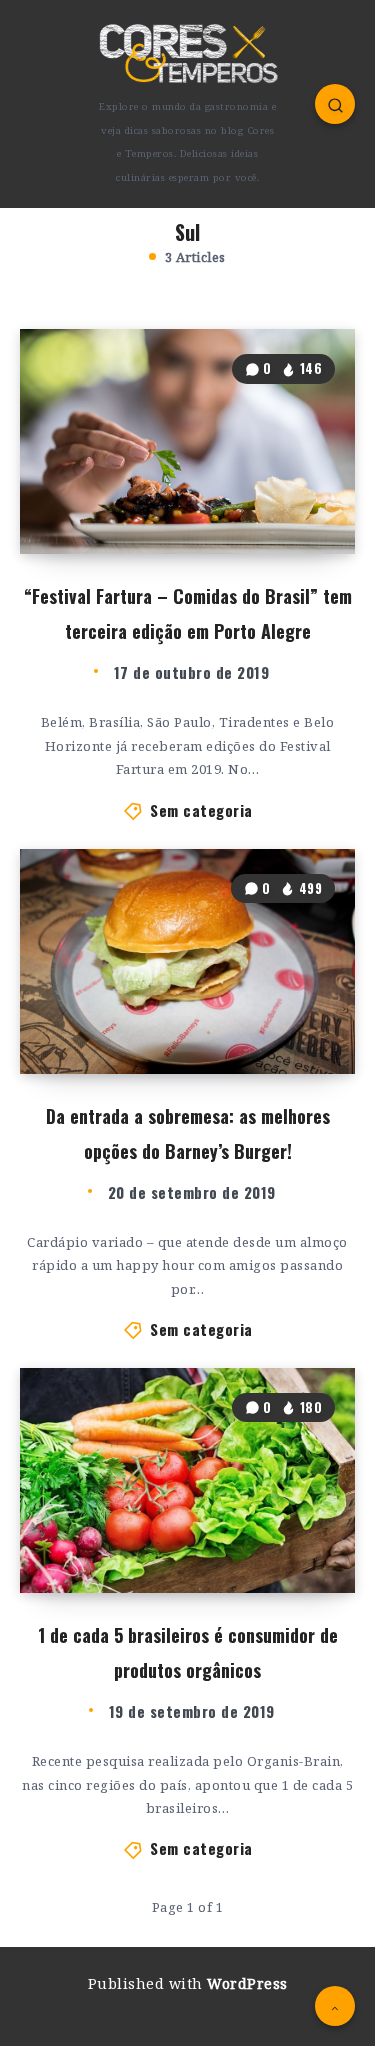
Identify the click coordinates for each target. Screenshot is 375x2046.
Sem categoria (201, 810)
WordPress (247, 1983)
